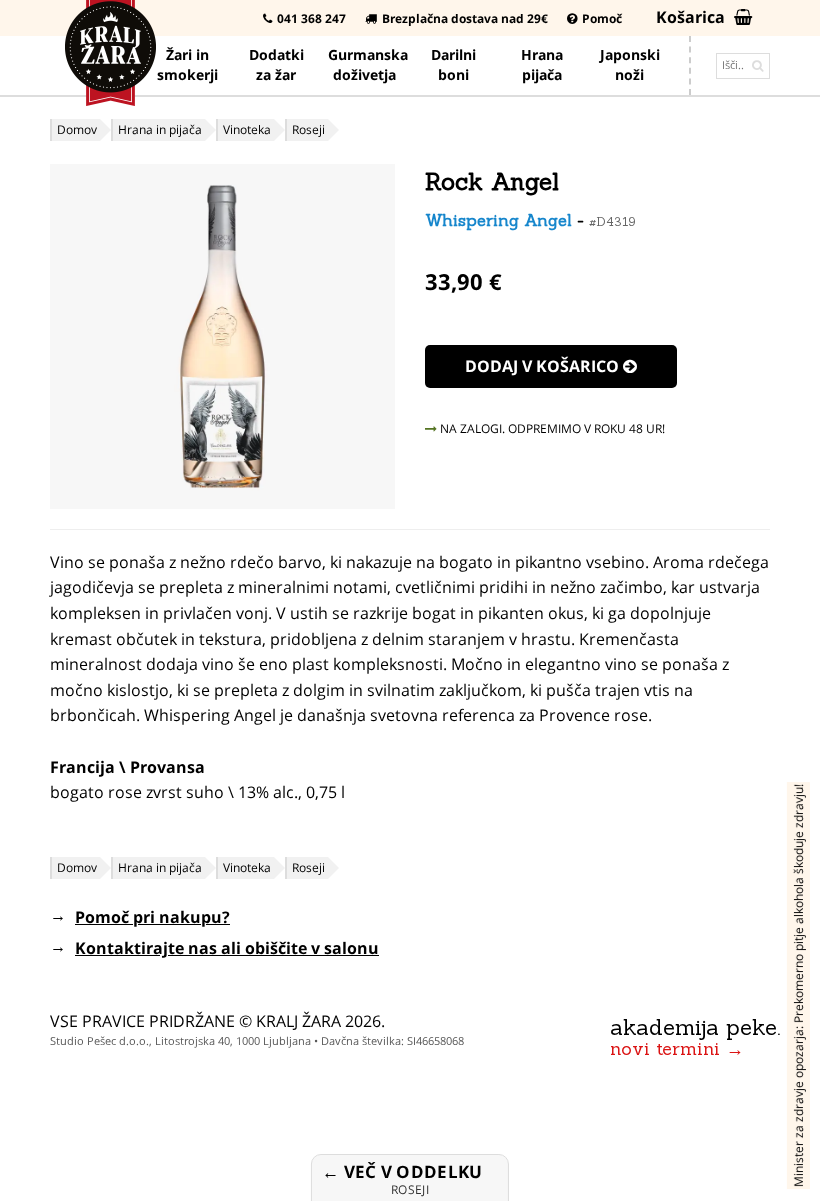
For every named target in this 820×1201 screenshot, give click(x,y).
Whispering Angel (498, 220)
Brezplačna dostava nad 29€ (465, 18)
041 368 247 (311, 18)
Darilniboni (453, 64)
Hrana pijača (542, 64)
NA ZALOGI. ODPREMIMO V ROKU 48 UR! (551, 428)
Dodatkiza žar (276, 64)
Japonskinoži (630, 64)
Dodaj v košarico (544, 366)
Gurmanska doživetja (368, 64)
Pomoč (602, 18)
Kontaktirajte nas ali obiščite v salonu (227, 948)
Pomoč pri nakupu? (152, 917)
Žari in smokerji (187, 64)
